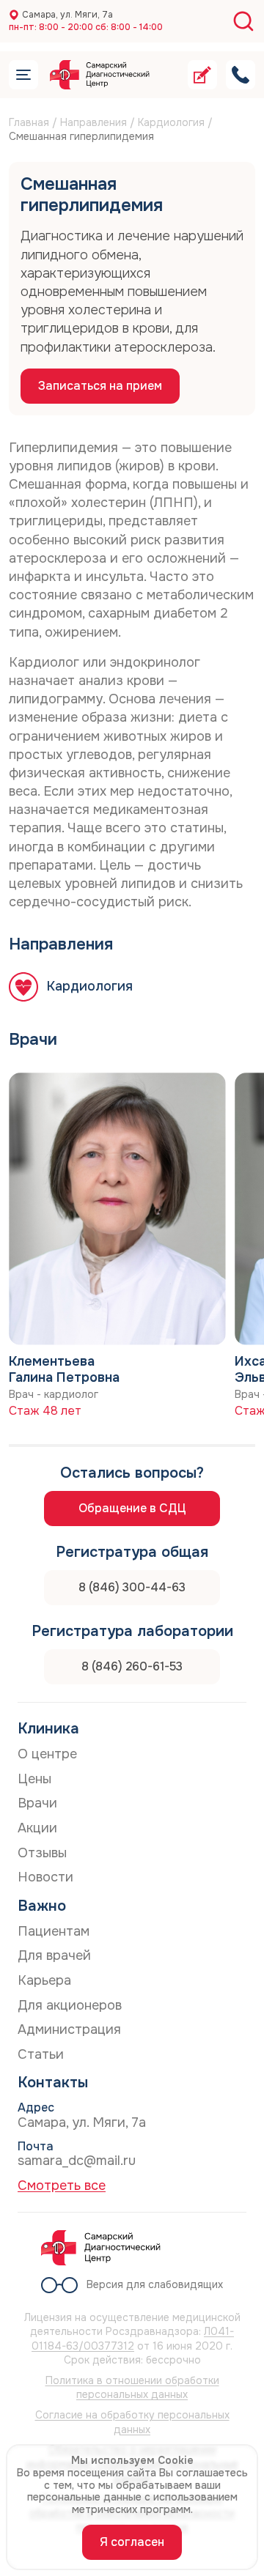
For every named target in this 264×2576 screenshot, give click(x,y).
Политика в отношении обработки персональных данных (132, 2388)
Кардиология (171, 122)
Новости (45, 1877)
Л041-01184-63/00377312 (133, 2339)
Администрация (69, 2029)
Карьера (44, 1980)
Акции (37, 1828)
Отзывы (42, 1853)
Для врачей (54, 1955)
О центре (47, 1754)
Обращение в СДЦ (132, 1508)
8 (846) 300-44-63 (132, 1587)
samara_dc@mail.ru (77, 2161)
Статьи (41, 2054)
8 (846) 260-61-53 (132, 1666)
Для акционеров (70, 2005)
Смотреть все (62, 2185)
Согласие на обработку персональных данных (132, 2422)
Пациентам (54, 1931)
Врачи (37, 1803)
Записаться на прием (100, 386)
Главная (29, 122)
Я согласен (132, 2542)
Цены (34, 1779)
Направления (93, 122)
